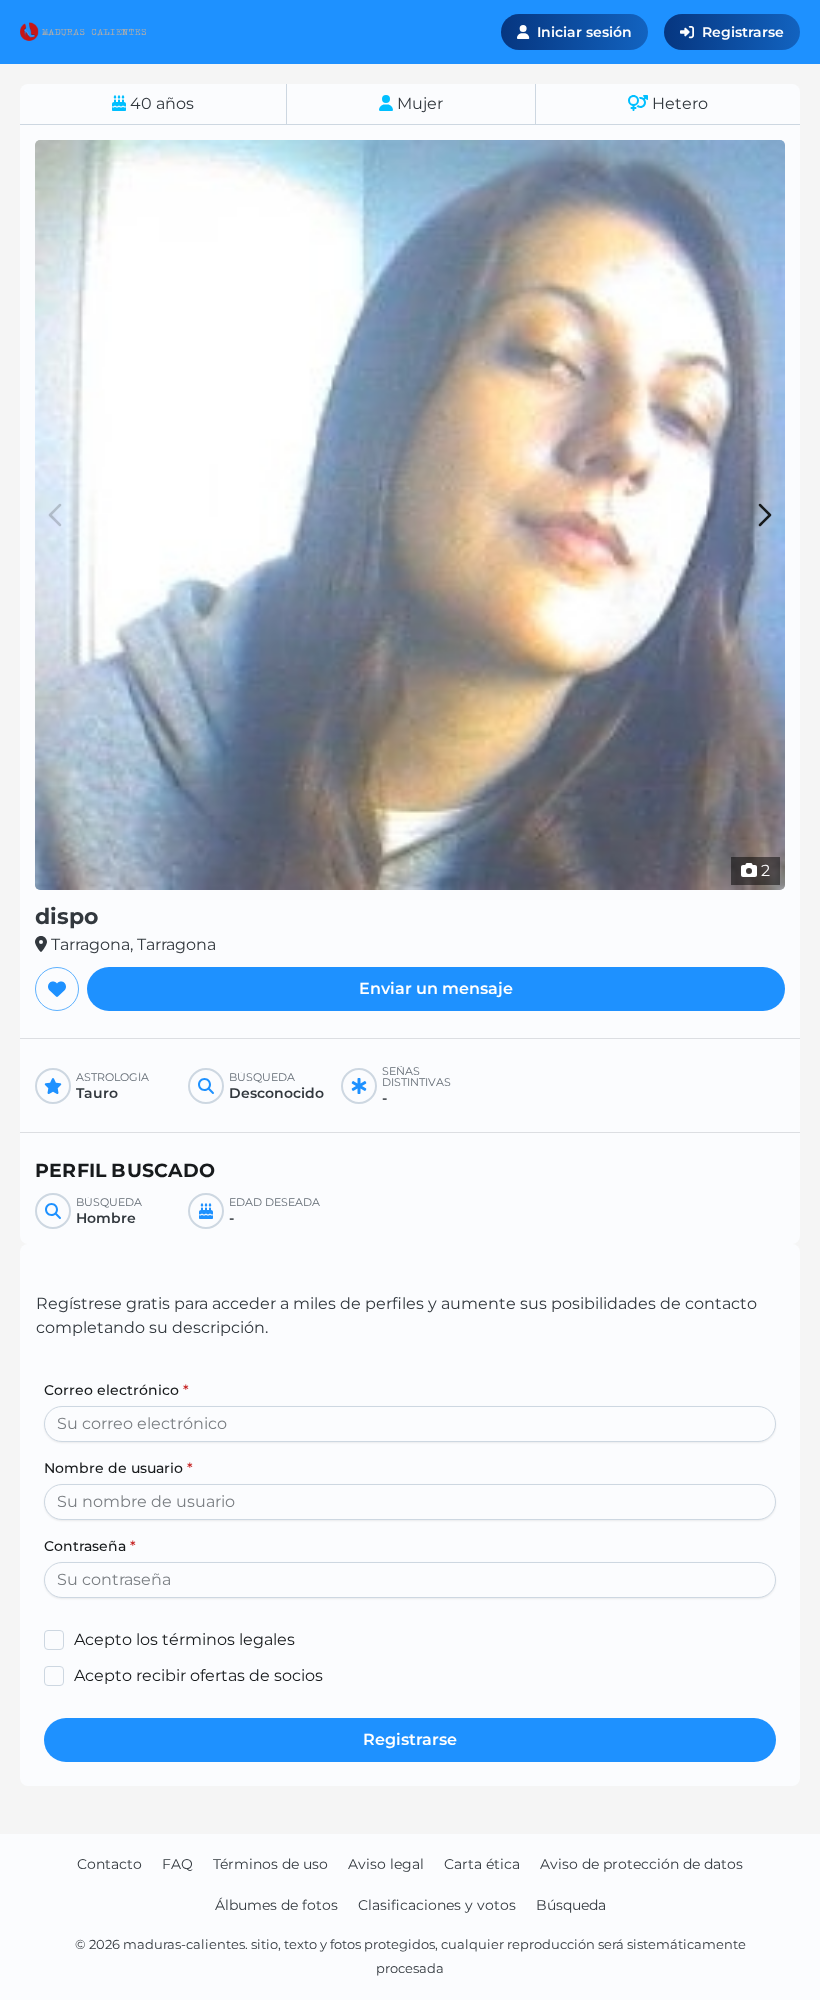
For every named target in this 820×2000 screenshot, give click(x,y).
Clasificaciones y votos (437, 1905)
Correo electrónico (116, 1390)
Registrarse (743, 32)
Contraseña (90, 1546)
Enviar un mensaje (436, 988)
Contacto (109, 1864)
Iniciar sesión (584, 32)
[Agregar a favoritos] (57, 989)
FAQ (177, 1864)
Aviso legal (386, 1864)
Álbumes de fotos (276, 1905)
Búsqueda (571, 1905)
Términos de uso (270, 1864)
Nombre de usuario (118, 1468)
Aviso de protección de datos (641, 1864)
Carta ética (482, 1864)
